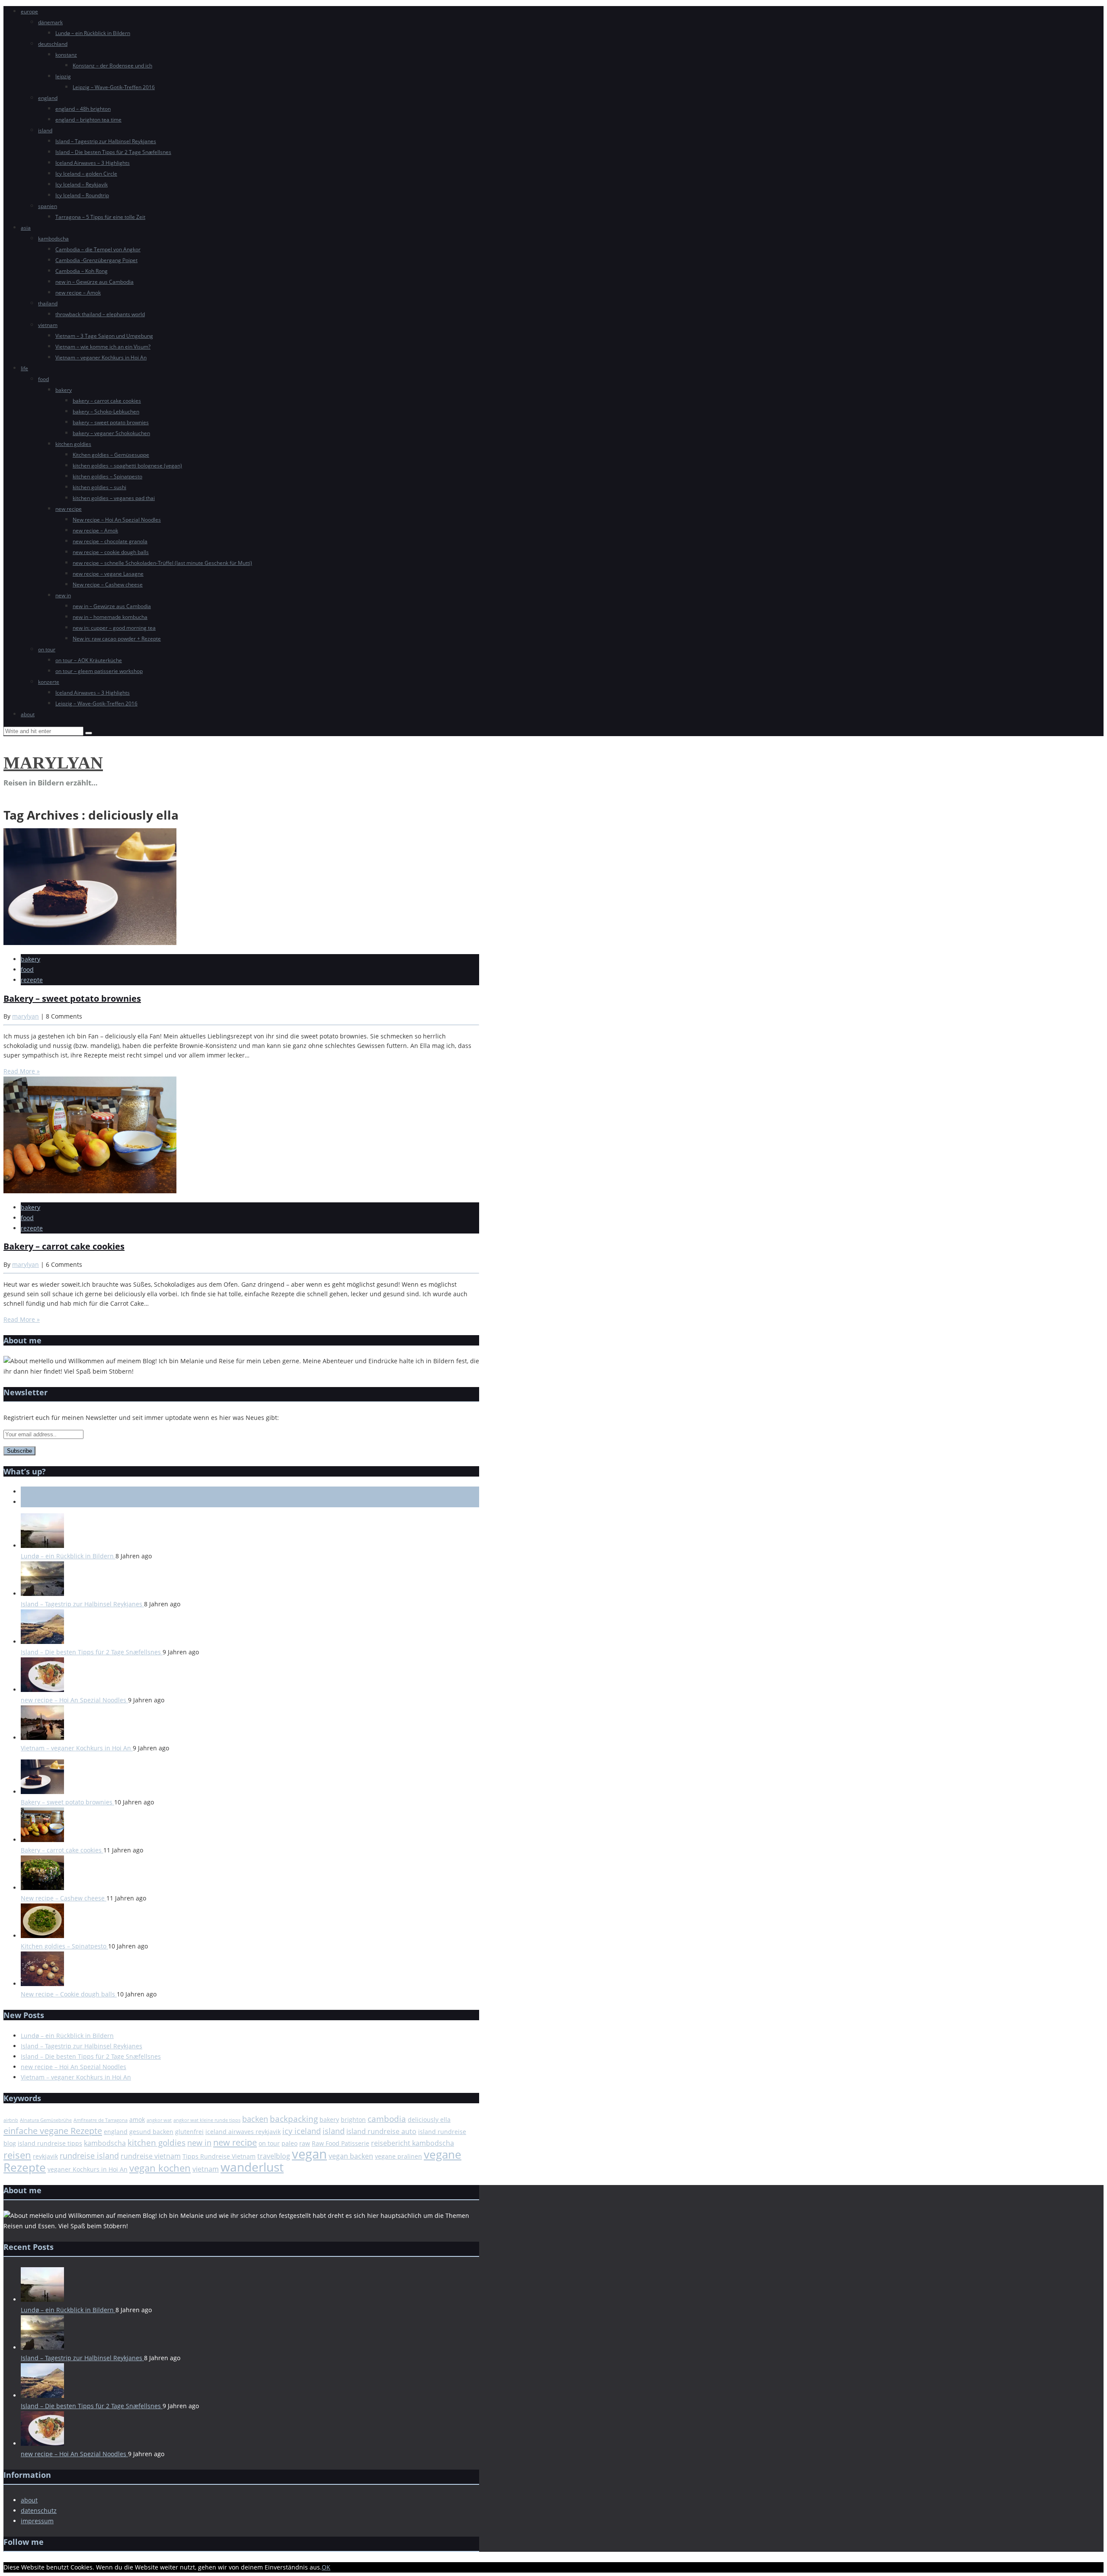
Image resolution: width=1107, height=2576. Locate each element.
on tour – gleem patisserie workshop (99, 671)
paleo (290, 2143)
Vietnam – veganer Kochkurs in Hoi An (101, 357)
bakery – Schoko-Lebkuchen (106, 412)
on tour (47, 649)
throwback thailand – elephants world (100, 314)
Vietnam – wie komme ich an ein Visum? (103, 347)
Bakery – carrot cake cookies (64, 1246)
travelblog (274, 2156)
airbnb (11, 2120)
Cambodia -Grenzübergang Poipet (96, 260)
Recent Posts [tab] (39, 1491)
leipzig (63, 76)
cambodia (387, 2119)
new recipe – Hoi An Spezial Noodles (74, 1700)
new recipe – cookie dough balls (111, 552)
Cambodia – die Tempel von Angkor (98, 249)
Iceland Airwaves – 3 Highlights (93, 163)
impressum (37, 2521)
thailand (48, 303)
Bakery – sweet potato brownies (72, 998)
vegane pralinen (398, 2156)
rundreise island (89, 2156)
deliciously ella (429, 2119)
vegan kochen (160, 2168)
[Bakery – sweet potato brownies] (90, 943)
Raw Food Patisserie (341, 2143)
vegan (309, 2154)
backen (255, 2119)
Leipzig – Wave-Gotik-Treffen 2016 (114, 87)
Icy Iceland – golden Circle (86, 174)
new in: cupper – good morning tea (114, 628)
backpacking (294, 2119)
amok (137, 2119)
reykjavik (45, 2156)
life (24, 368)
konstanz (66, 55)
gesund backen (151, 2132)
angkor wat (159, 2120)
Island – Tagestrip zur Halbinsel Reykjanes (106, 141)
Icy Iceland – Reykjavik (82, 184)
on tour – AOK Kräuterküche (89, 660)
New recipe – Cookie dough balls (69, 1994)
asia (26, 228)
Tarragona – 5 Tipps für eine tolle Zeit (100, 217)
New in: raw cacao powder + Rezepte (117, 639)
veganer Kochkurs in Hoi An (88, 2169)
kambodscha (53, 239)
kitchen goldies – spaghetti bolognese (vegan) (127, 466)
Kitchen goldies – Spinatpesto (64, 1946)
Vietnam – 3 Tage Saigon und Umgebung (104, 336)
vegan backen (351, 2156)
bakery (64, 390)
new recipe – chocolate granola (110, 541)
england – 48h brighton (83, 109)
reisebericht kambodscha (413, 2143)
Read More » (22, 1071)
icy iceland (302, 2131)
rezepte (32, 980)
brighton (353, 2119)
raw (305, 2143)
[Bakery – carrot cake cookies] (90, 1191)
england (48, 98)
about (28, 714)
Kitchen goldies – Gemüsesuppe (111, 455)
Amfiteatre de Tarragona (101, 2120)
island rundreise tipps (50, 2143)
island (45, 130)
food (43, 379)
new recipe (69, 509)
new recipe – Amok (78, 293)
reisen (17, 2155)
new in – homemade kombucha (110, 617)
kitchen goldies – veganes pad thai (114, 498)
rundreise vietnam (151, 2156)
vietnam (48, 325)
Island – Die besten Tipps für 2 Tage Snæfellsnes (113, 152)
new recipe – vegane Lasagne (108, 574)
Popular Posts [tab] (40, 1502)
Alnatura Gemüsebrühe (46, 2120)
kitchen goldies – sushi (99, 487)
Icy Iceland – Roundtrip (82, 195)
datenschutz (39, 2510)
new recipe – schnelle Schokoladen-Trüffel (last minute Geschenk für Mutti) (162, 563)
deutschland (53, 44)
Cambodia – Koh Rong (82, 271)
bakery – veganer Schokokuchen (111, 433)
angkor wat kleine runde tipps (207, 2120)
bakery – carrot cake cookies (107, 401)
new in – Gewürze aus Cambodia (94, 282)
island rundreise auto (381, 2131)
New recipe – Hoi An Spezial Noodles (117, 520)
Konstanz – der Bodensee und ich (112, 66)
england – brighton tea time (88, 120)
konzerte (49, 682)
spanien (48, 206)
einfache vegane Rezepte (53, 2131)
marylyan (26, 1016)
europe (29, 11)
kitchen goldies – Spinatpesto (107, 476)
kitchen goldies (73, 444)
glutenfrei (189, 2132)
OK (326, 2567)
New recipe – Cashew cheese (108, 585)
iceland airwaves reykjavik (243, 2132)
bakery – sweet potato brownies (111, 422)
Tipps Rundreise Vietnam (219, 2156)
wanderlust (252, 2167)
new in (63, 595)
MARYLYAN (53, 763)
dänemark (50, 22)
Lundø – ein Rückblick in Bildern (93, 33)
